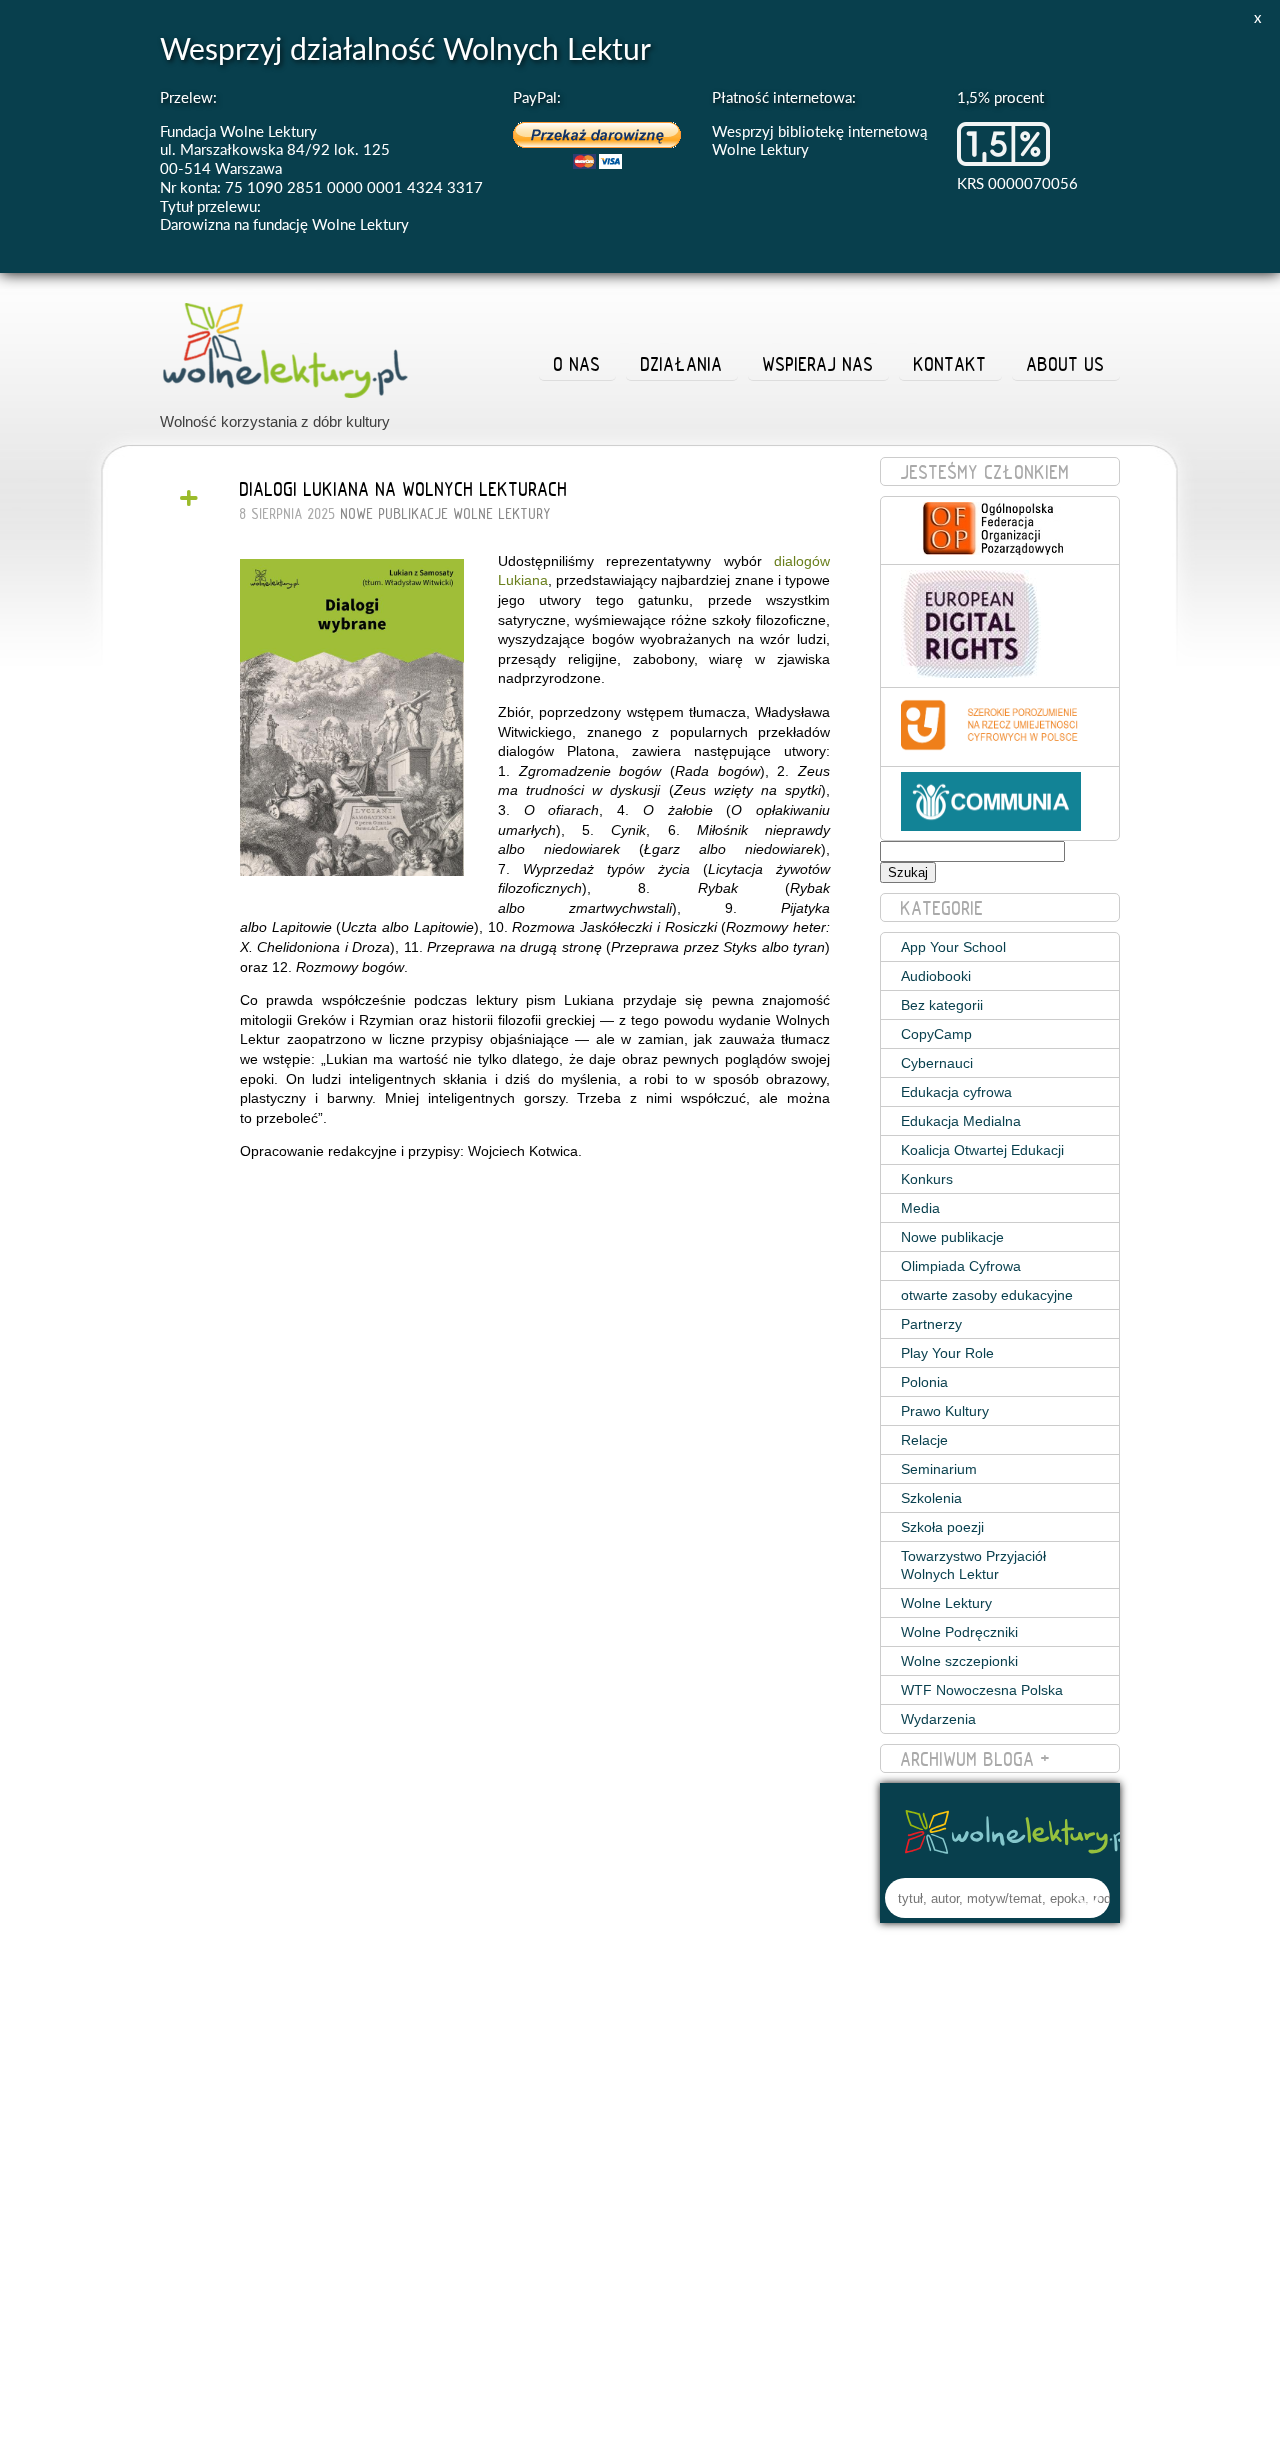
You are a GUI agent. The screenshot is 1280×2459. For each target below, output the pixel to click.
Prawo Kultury (945, 1411)
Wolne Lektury (502, 514)
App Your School (953, 947)
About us (1066, 364)
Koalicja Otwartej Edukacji (982, 1150)
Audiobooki (936, 976)
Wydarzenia (938, 1719)
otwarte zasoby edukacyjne (987, 1295)
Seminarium (939, 1469)
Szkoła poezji (942, 1527)
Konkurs (927, 1179)
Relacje (924, 1440)
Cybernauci (937, 1063)
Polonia (924, 1382)
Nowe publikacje (395, 514)
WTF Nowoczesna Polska (982, 1690)
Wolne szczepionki (959, 1661)
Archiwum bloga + (976, 1759)
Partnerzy (931, 1324)
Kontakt (950, 364)
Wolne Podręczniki (959, 1632)
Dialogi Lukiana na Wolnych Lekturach (404, 489)
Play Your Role (947, 1353)
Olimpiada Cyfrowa (961, 1266)
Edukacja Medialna (961, 1121)
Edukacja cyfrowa (956, 1092)
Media (920, 1208)
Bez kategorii (942, 1005)
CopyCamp (936, 1034)
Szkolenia (931, 1498)
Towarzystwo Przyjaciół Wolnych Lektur (973, 1565)
